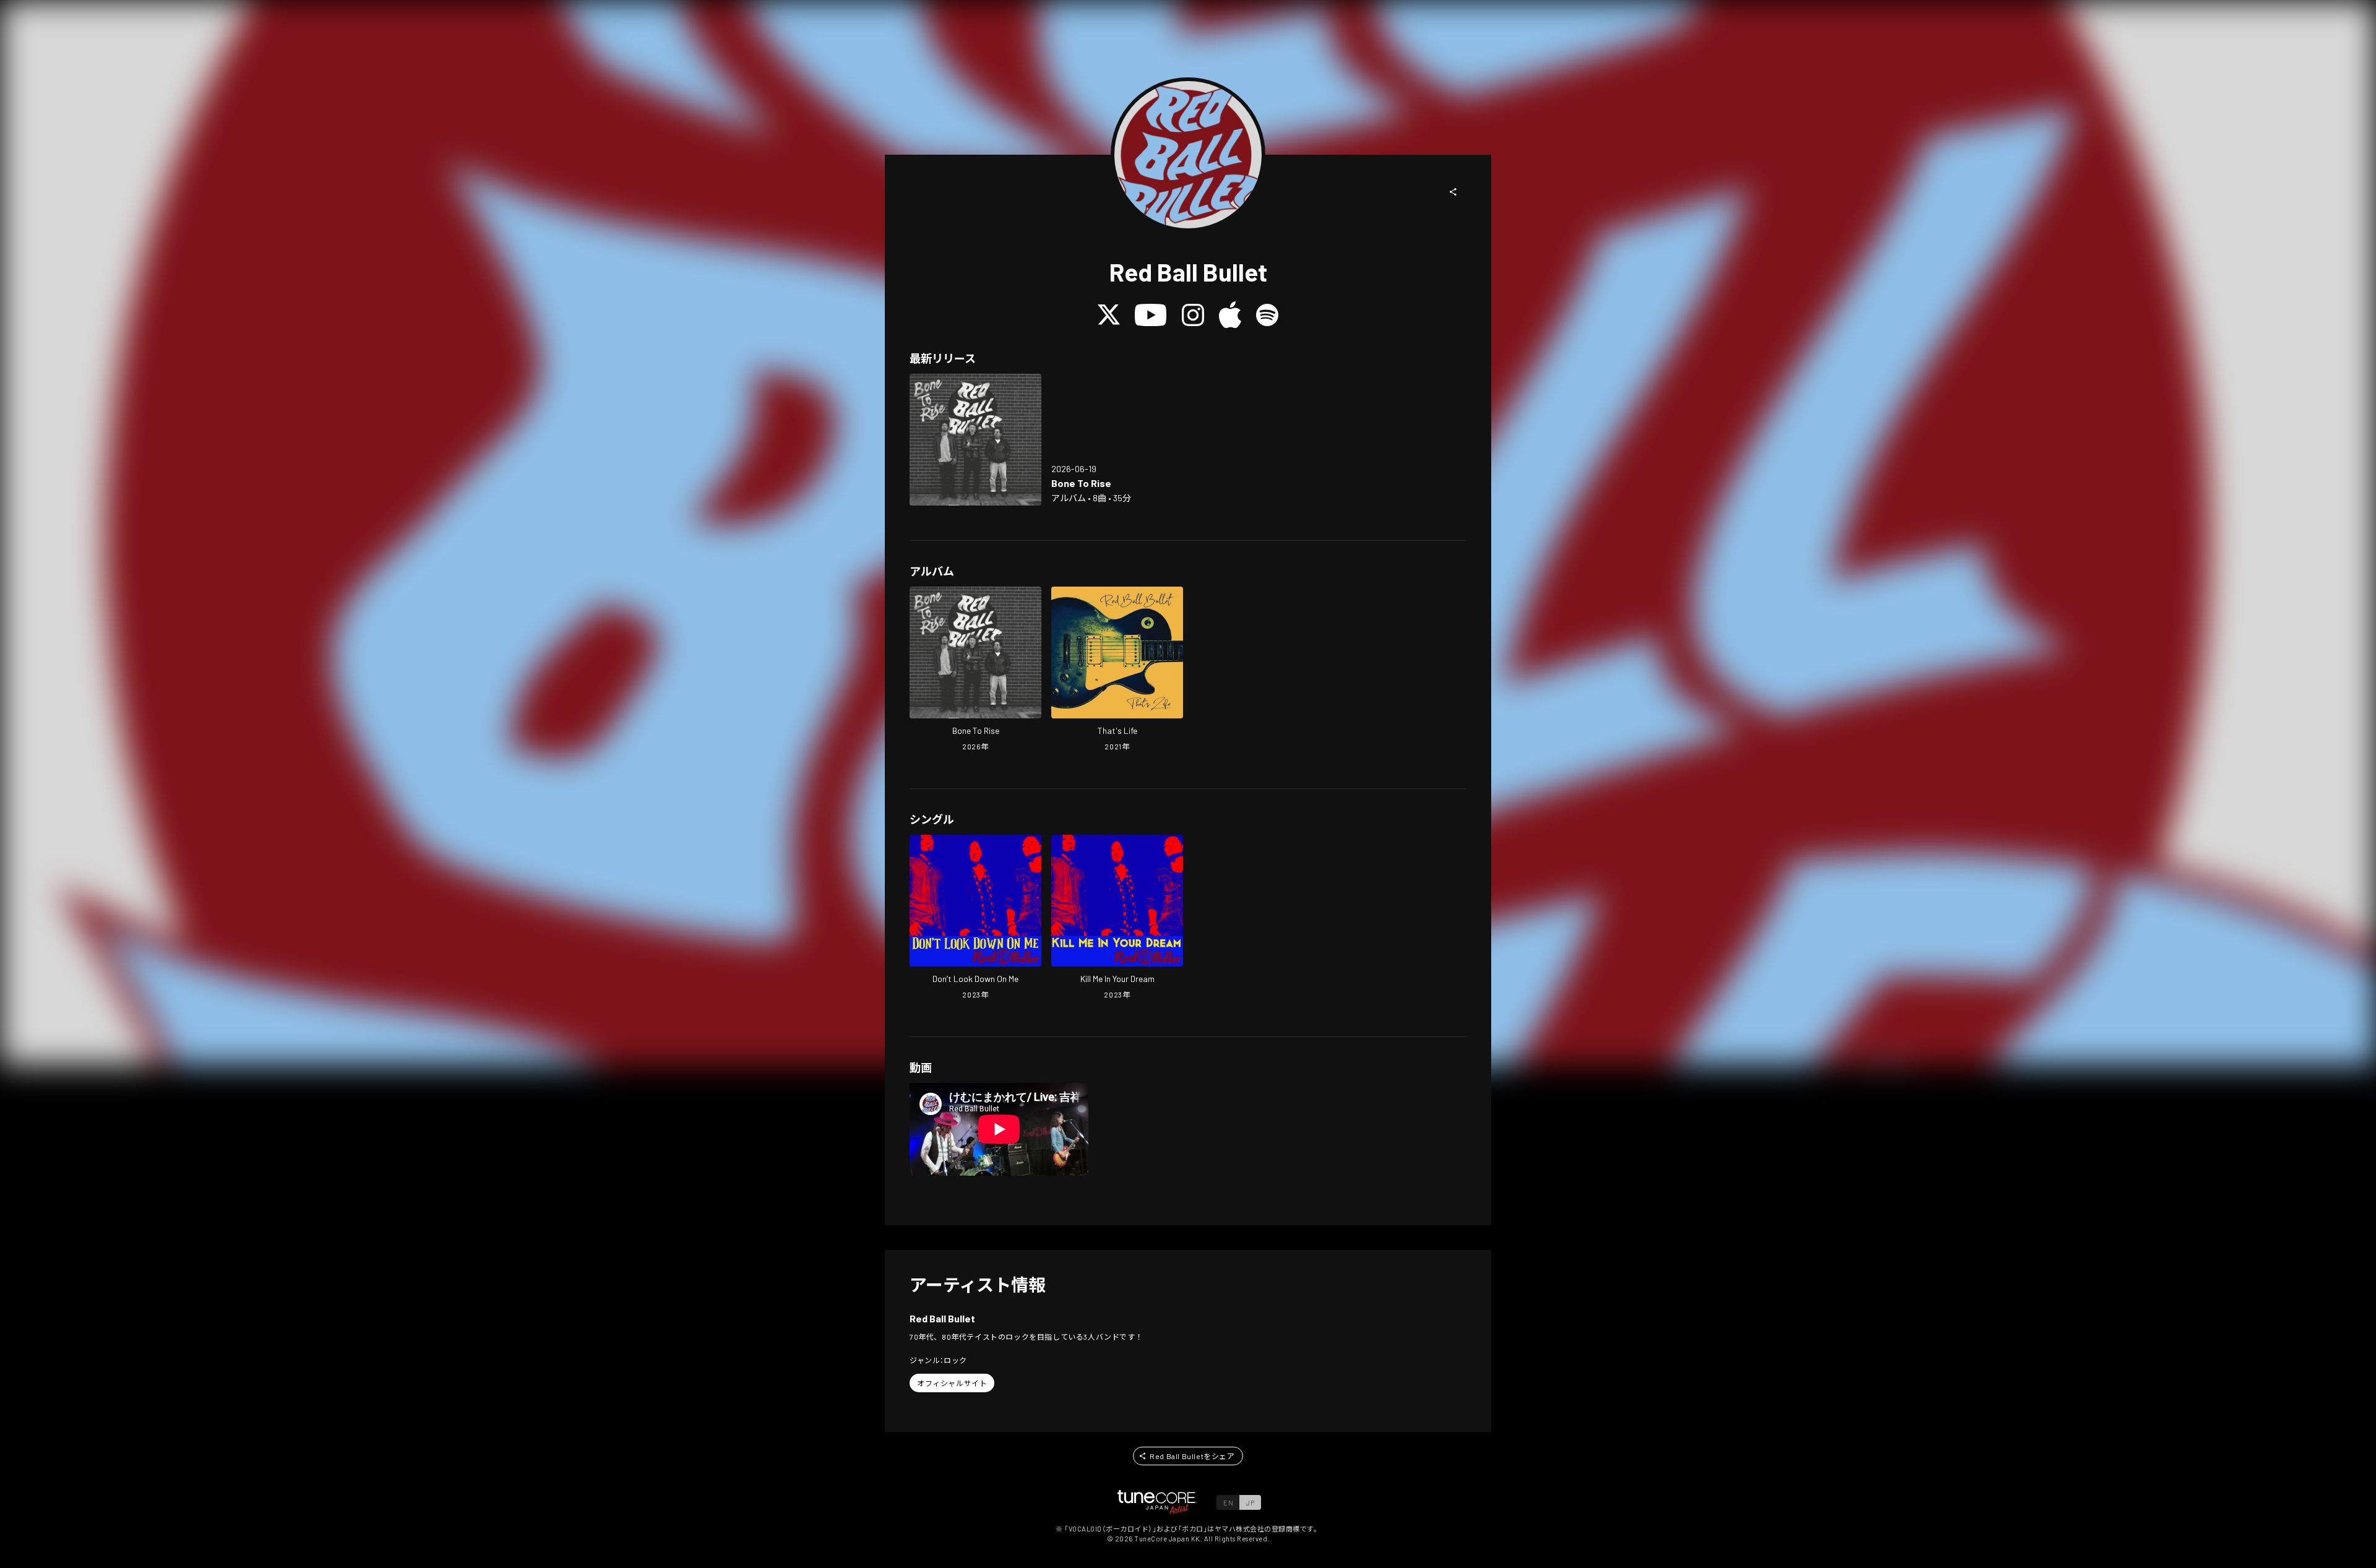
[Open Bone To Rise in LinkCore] (975, 440)
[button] (1453, 192)
